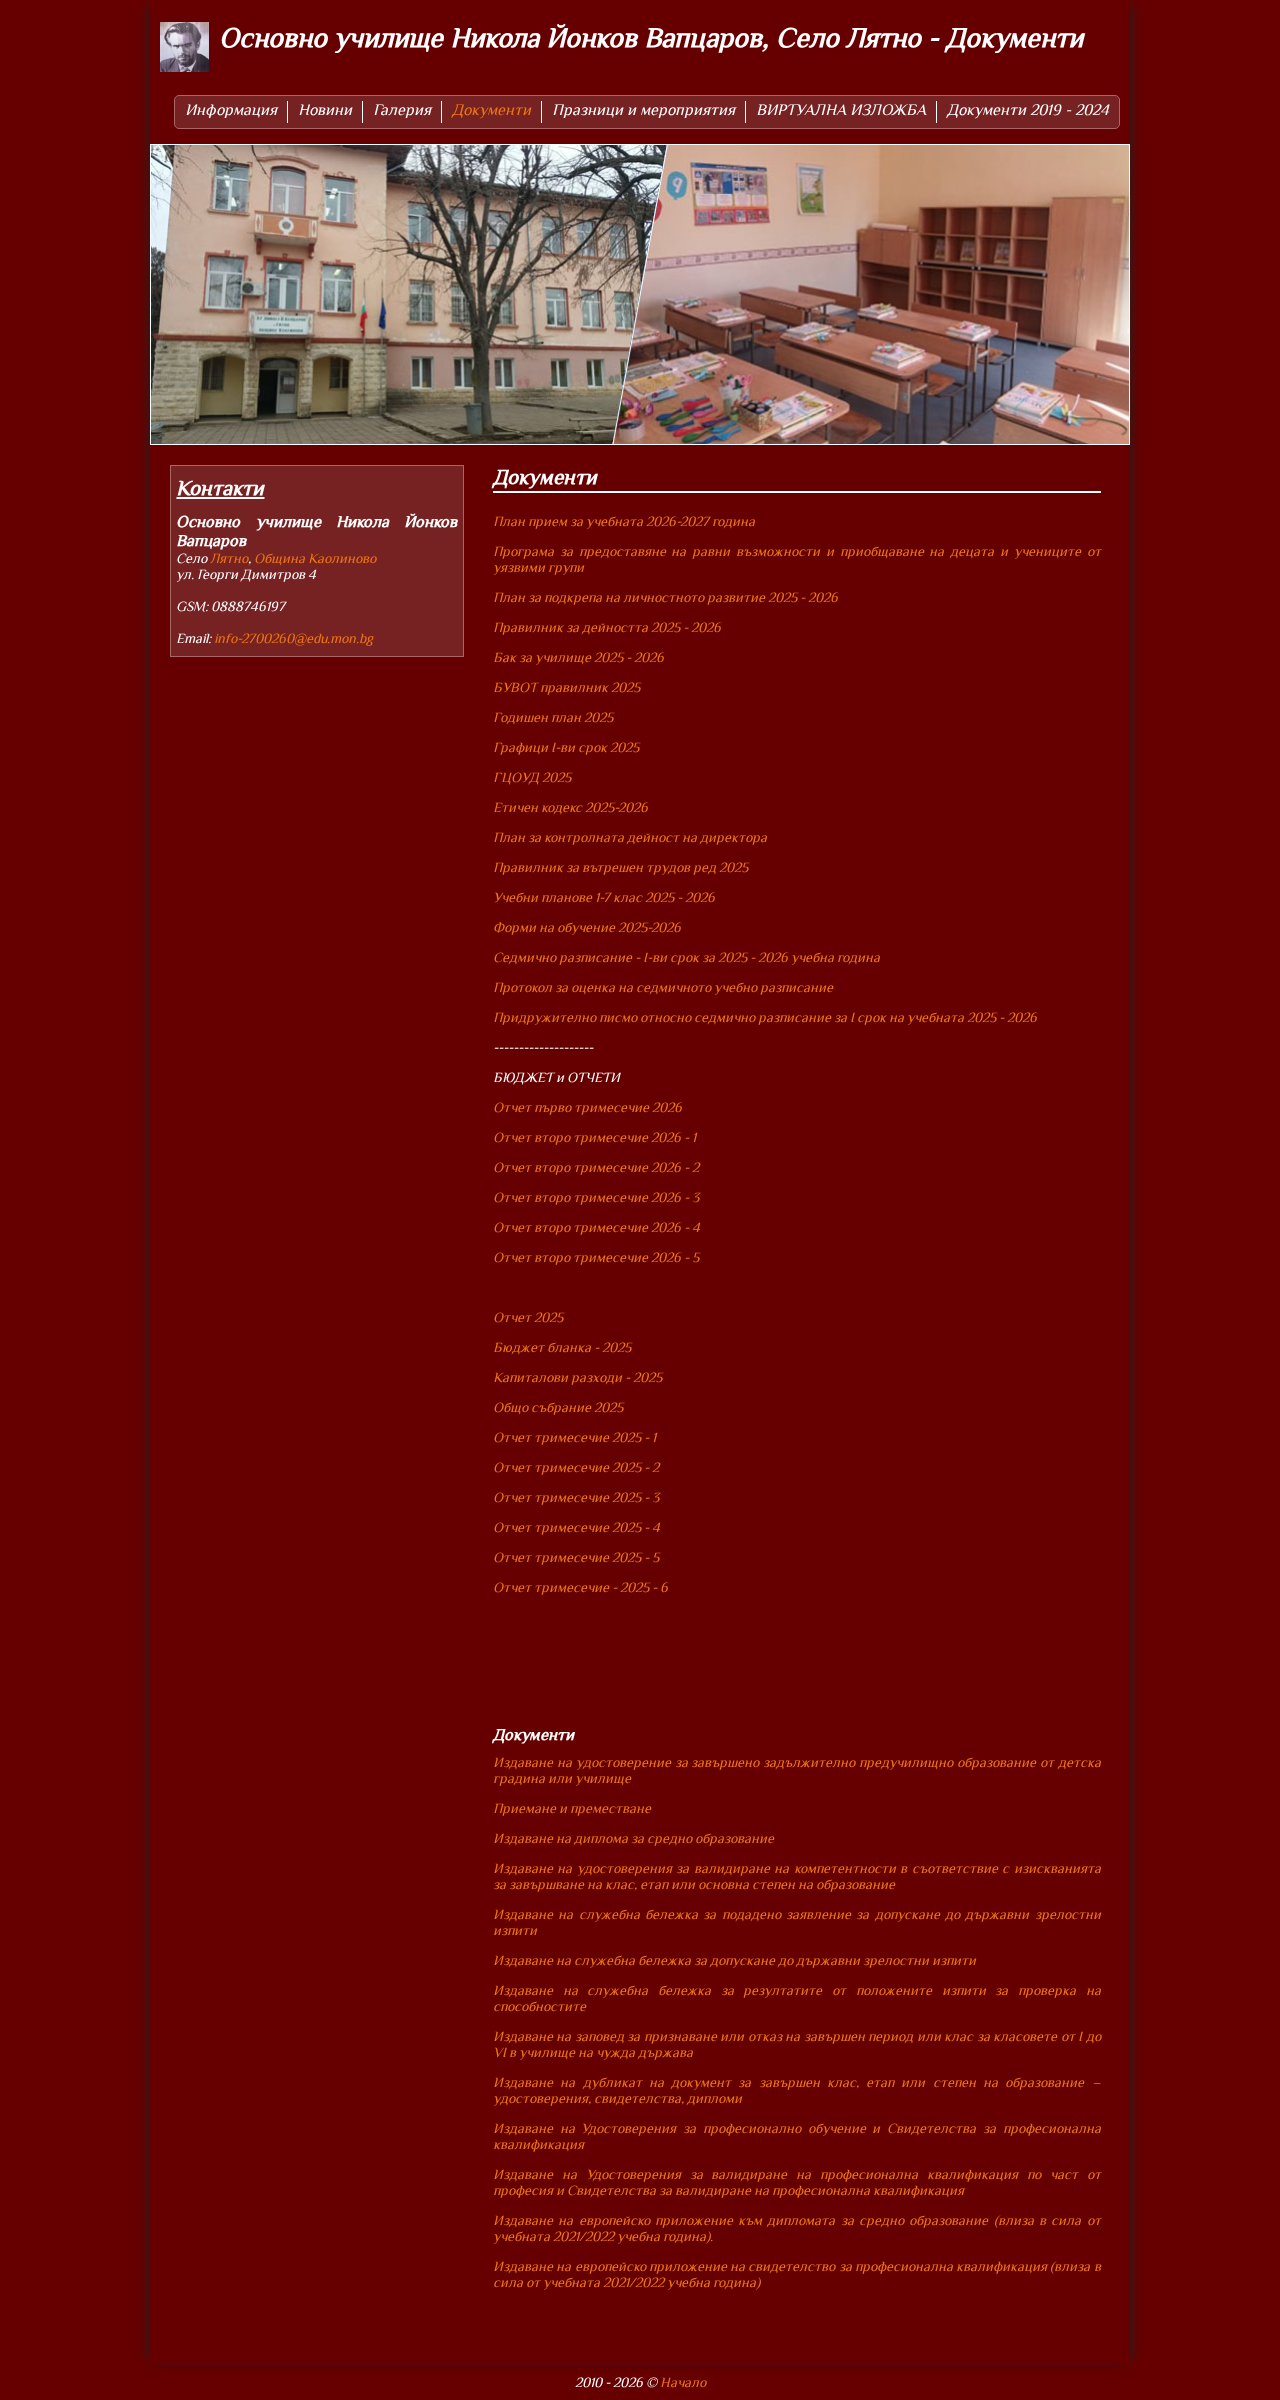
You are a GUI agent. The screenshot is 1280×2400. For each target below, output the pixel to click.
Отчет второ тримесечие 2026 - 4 (596, 1227)
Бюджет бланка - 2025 (562, 1347)
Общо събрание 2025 (558, 1407)
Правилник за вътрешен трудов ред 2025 (620, 867)
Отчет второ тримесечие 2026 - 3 (596, 1197)
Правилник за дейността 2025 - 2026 (607, 627)
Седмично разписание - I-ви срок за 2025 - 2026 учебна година (686, 957)
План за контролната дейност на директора (630, 837)
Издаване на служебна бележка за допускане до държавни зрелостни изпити (734, 1960)
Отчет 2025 (528, 1317)
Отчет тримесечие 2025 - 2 (576, 1467)
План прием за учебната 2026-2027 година (624, 521)
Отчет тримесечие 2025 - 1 (574, 1437)
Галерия (402, 110)
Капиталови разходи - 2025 (577, 1377)
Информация (231, 110)
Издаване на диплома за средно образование (633, 1838)
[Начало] (184, 48)
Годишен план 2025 (553, 717)
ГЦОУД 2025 (532, 777)
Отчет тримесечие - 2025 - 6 (580, 1587)
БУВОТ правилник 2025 (566, 687)
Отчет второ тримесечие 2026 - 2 (596, 1167)
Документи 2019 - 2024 (1028, 110)
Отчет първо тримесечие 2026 (587, 1107)
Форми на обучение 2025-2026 (587, 927)
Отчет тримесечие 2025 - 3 (576, 1497)
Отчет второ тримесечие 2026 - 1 (594, 1137)
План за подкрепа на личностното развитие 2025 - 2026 (667, 597)
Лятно (229, 558)
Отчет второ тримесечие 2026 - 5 (596, 1257)
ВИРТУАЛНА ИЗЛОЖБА (841, 110)
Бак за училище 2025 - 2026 (578, 657)
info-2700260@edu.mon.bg (293, 638)
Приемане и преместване (572, 1808)
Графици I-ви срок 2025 (566, 747)
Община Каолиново (315, 558)
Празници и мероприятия (643, 110)
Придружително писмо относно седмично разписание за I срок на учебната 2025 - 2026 (765, 1017)
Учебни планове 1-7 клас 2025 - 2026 (604, 897)
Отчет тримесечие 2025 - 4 (576, 1527)
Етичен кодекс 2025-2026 (570, 807)
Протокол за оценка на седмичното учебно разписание (663, 987)
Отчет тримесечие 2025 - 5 (576, 1557)
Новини (325, 110)
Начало (683, 2382)
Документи (491, 110)
